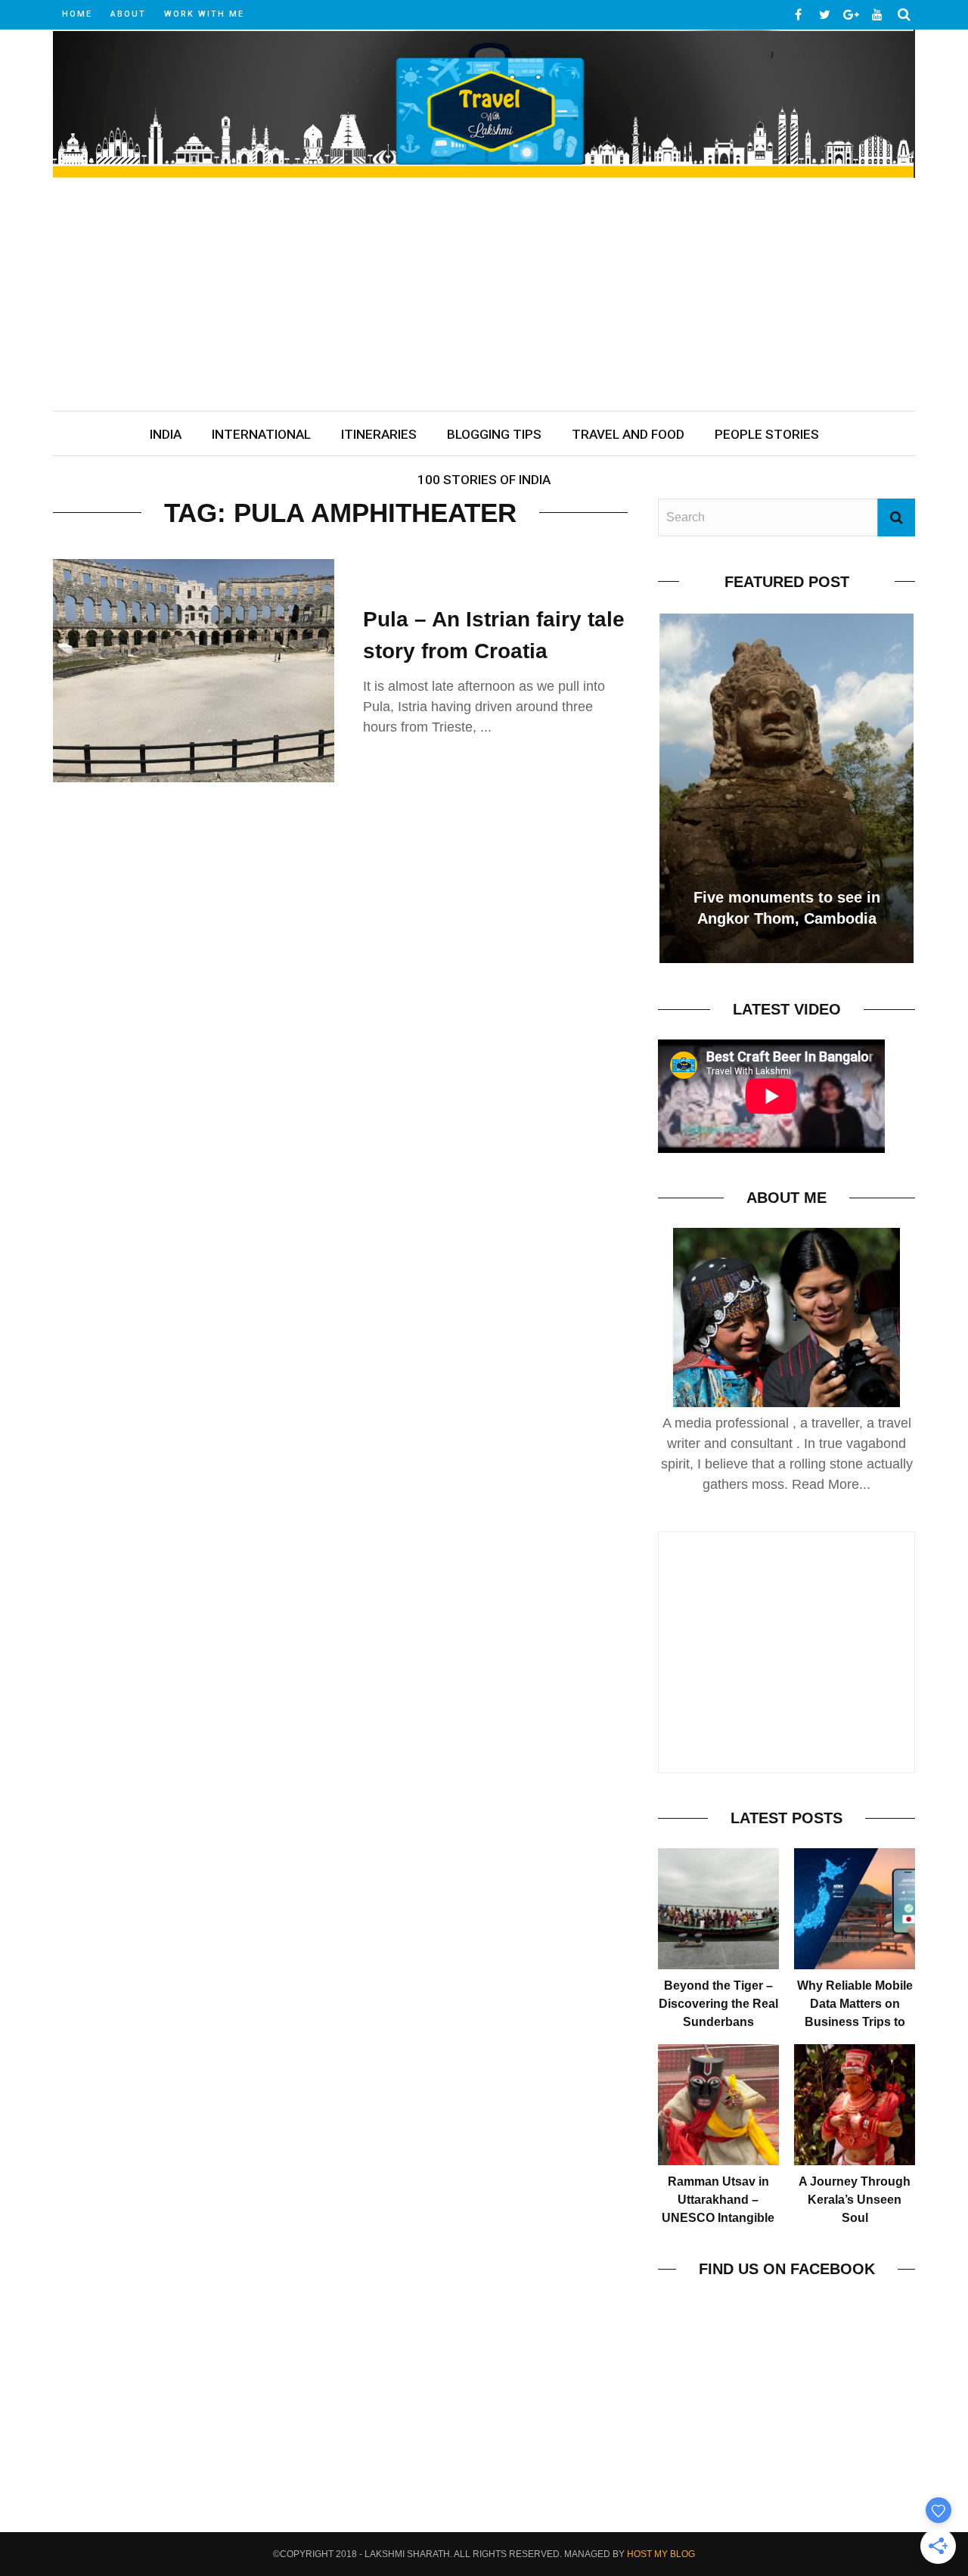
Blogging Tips (494, 434)
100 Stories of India (484, 480)
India (166, 434)
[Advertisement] (484, 297)
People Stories (767, 434)
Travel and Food (628, 434)
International (261, 434)
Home (77, 14)
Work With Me (204, 14)
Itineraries (379, 434)
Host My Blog (661, 2554)
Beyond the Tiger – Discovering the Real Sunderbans (718, 2004)
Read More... (831, 1484)
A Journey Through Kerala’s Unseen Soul (855, 2200)
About (128, 14)
